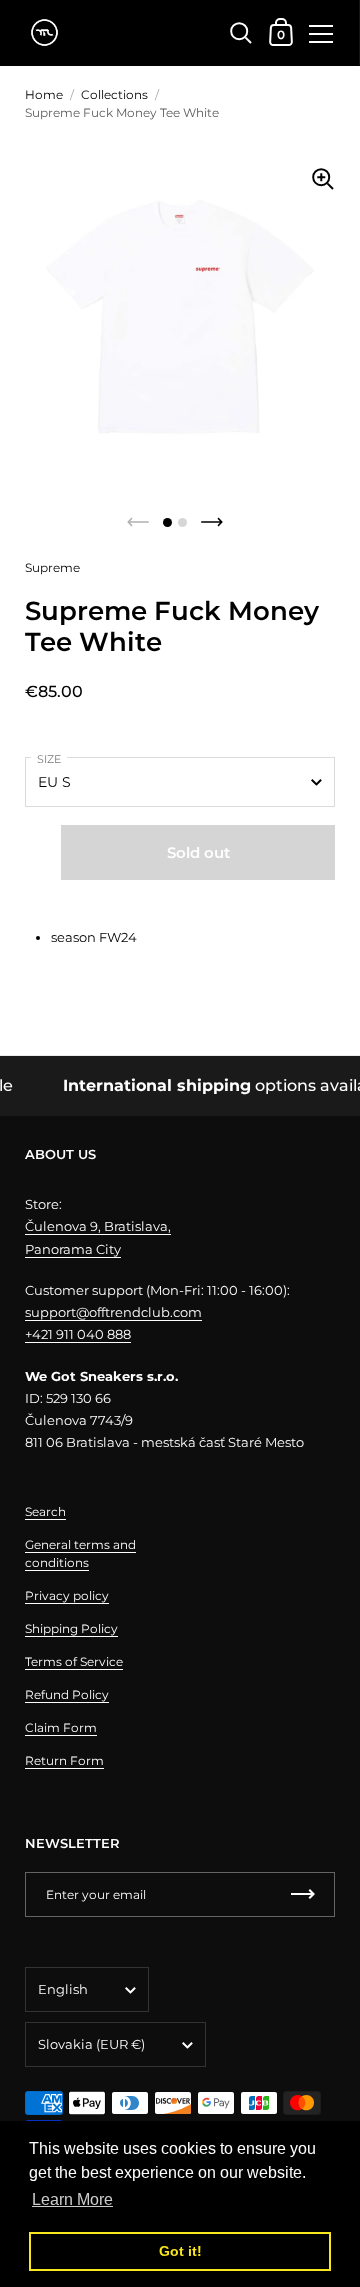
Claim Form (61, 1727)
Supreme (52, 567)
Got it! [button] (180, 2251)
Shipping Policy (71, 1628)
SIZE (49, 759)
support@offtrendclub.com (113, 1312)
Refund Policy (67, 1694)
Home (44, 94)
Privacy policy (67, 1595)
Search (45, 1511)
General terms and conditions (80, 1553)
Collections (114, 94)
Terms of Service (74, 1661)
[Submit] (303, 1894)
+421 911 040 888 (78, 1334)
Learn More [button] (72, 2199)
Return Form (64, 1760)
